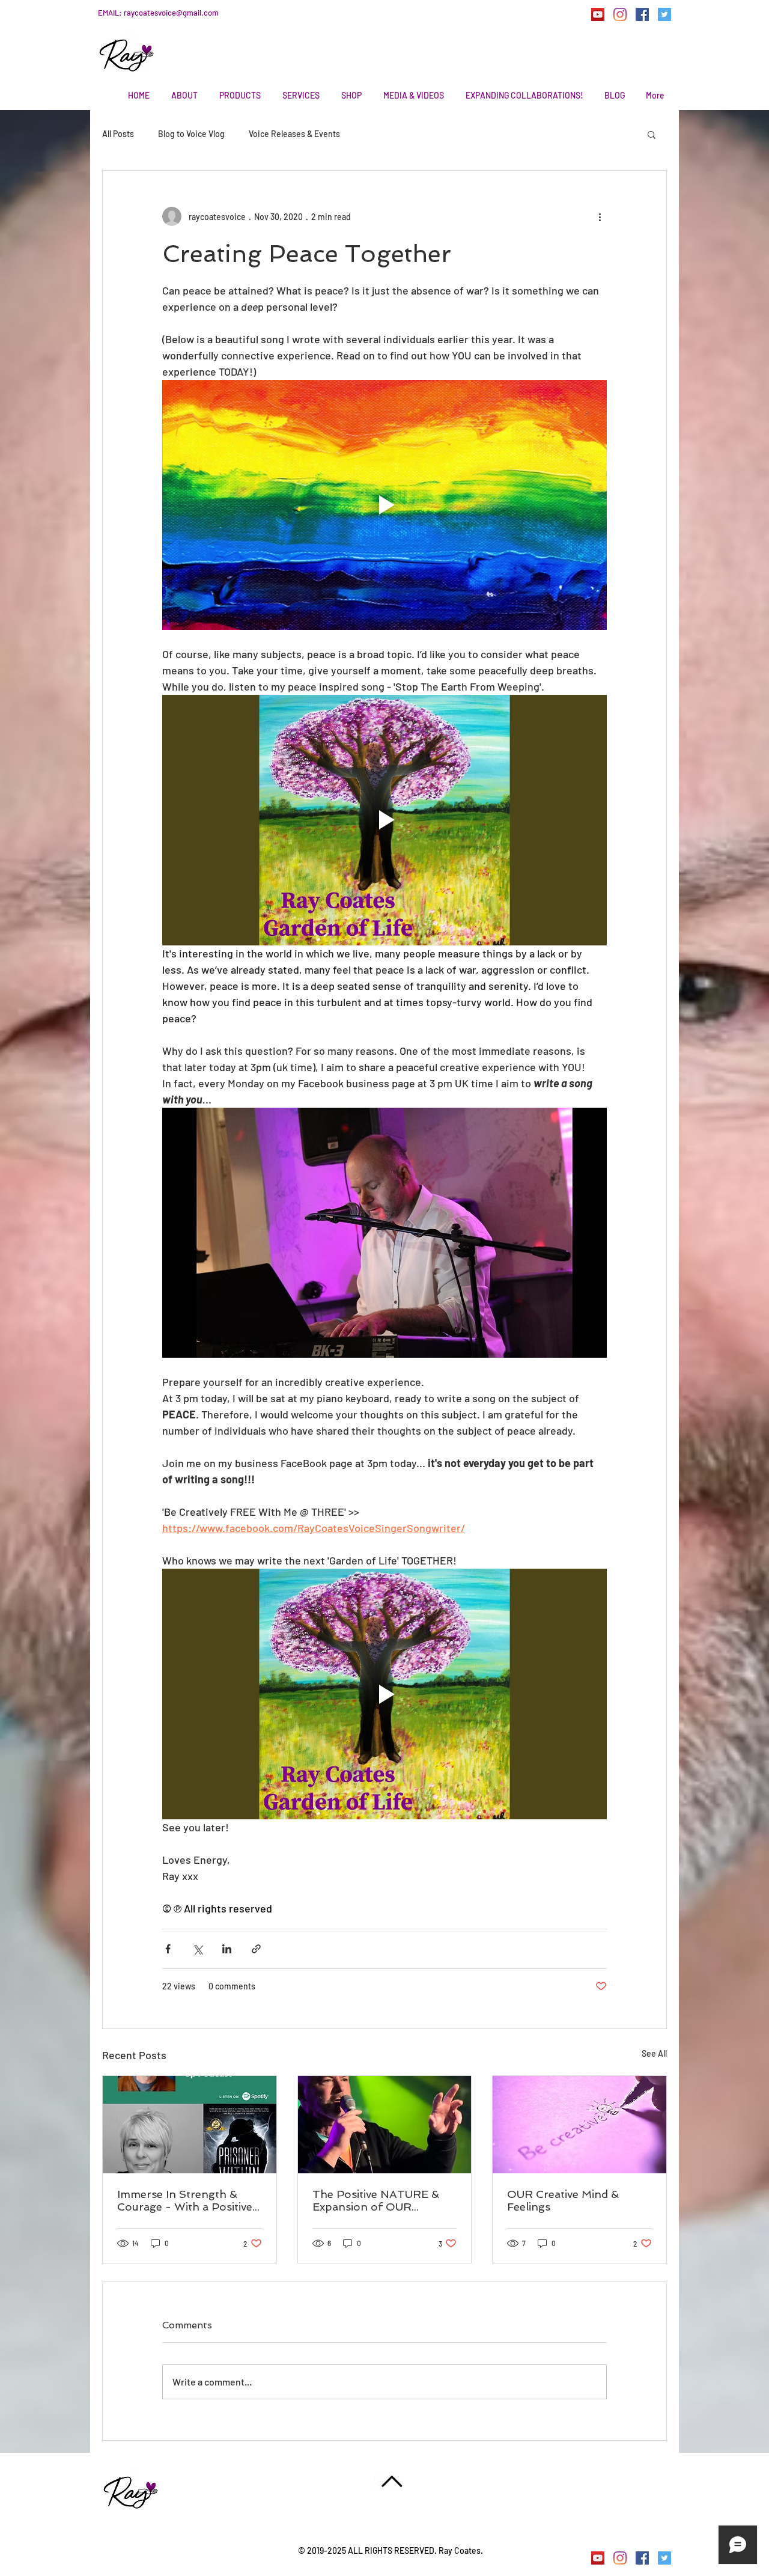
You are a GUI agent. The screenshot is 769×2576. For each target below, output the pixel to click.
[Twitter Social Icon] (664, 14)
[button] (652, 134)
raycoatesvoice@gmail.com (171, 13)
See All (654, 2053)
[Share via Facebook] (168, 1949)
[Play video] (384, 505)
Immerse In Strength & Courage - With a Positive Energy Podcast (185, 2200)
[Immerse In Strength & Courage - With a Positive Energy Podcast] (190, 2125)
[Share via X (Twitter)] (197, 1949)
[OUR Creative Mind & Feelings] (579, 2125)
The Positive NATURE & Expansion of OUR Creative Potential (376, 2200)
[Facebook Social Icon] (642, 14)
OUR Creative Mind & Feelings (563, 2200)
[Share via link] (256, 1949)
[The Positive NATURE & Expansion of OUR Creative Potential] (385, 2125)
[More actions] (600, 216)
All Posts (118, 134)
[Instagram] (620, 14)
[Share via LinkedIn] (227, 1949)
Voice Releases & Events (294, 134)
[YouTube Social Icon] (598, 14)
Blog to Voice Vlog (191, 134)
